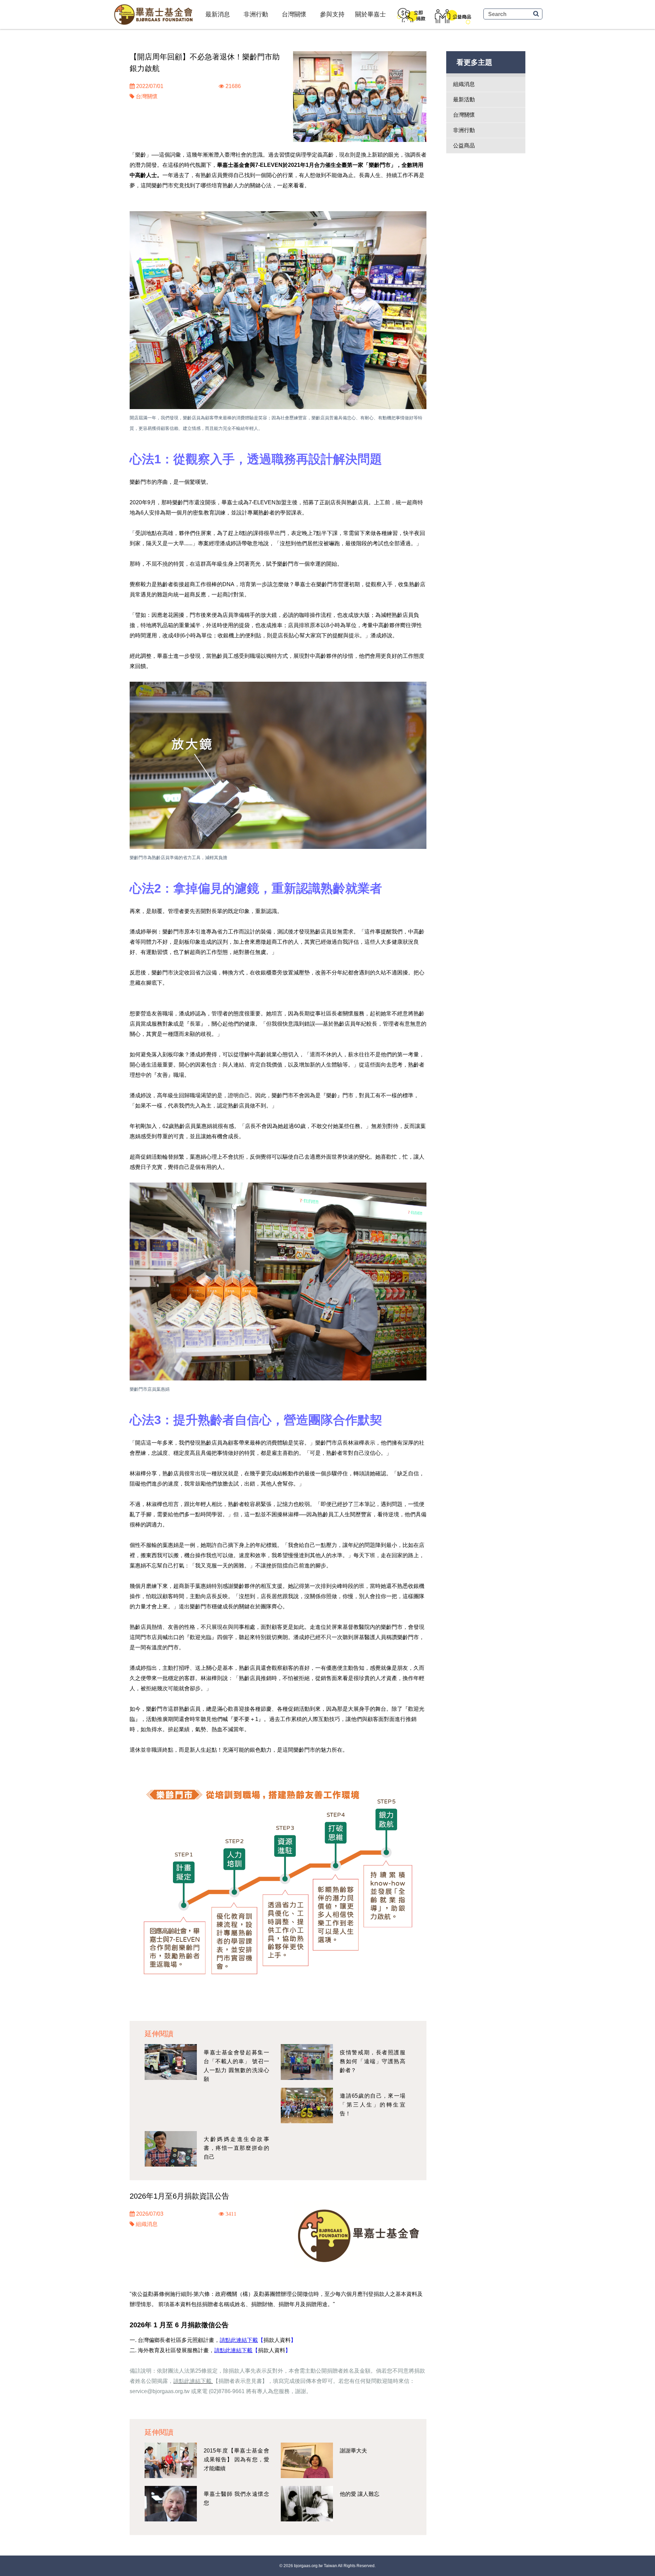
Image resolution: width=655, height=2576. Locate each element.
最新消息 (218, 14)
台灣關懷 (294, 14)
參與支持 (332, 14)
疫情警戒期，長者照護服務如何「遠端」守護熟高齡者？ (373, 2061)
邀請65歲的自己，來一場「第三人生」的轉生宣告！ (373, 2105)
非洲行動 (256, 14)
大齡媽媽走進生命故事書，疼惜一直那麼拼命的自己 (236, 2148)
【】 (277, 2340)
